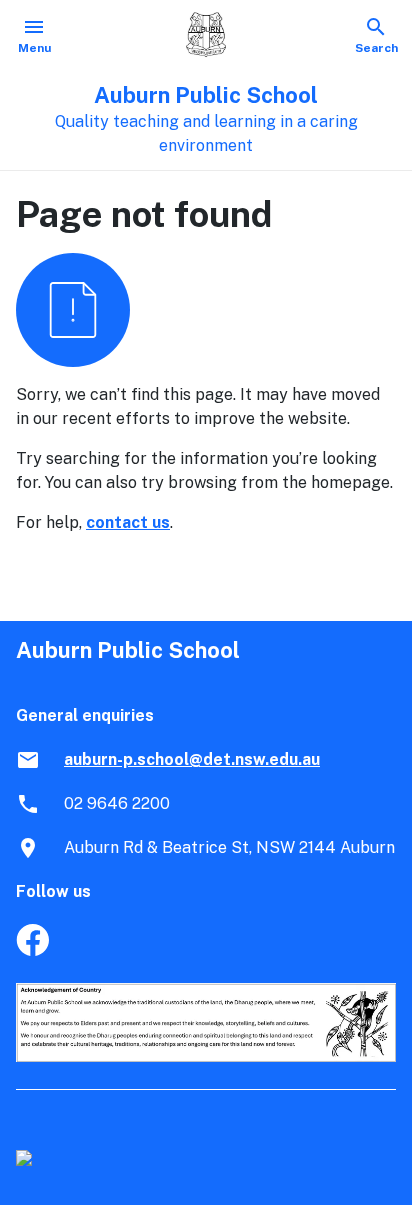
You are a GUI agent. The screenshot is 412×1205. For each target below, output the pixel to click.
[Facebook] (32, 950)
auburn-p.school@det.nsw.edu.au (192, 759)
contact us (128, 522)
